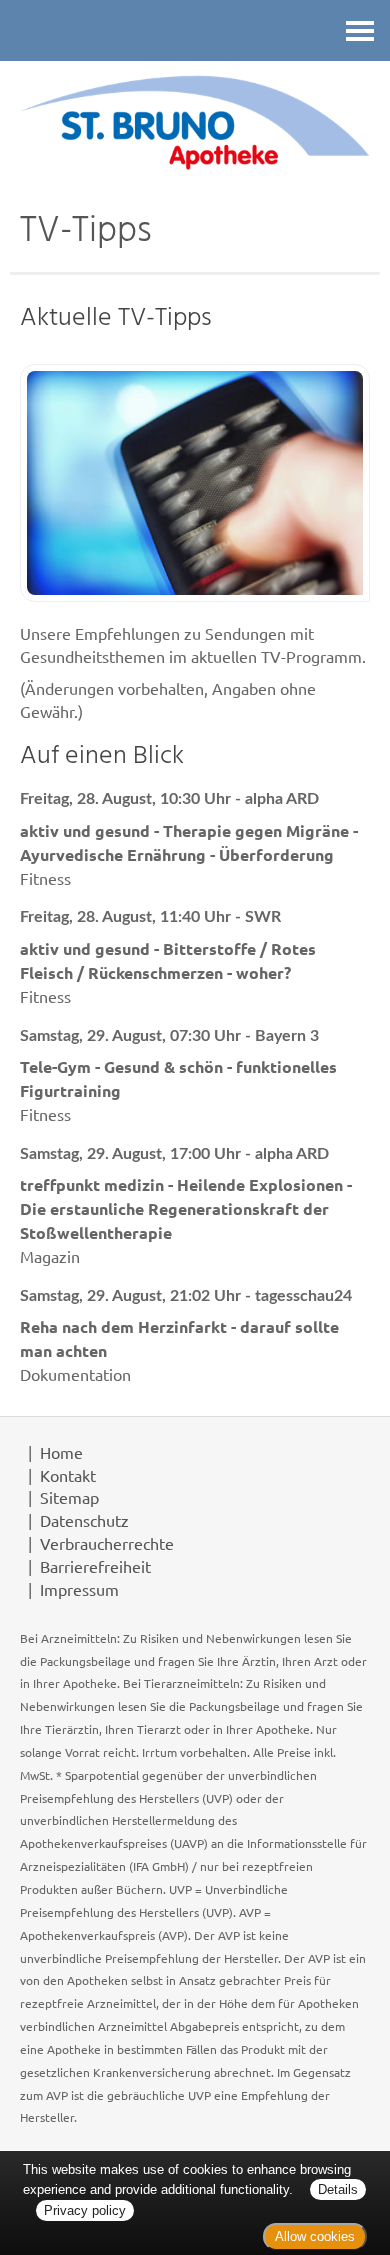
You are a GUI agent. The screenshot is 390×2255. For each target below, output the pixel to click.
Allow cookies (315, 2236)
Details (338, 2189)
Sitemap (69, 1497)
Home (61, 1452)
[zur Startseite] (195, 122)
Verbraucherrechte (107, 1543)
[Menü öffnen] (360, 30)
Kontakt (68, 1475)
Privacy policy (85, 2210)
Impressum (79, 1589)
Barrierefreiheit (95, 1566)
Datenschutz (84, 1520)
